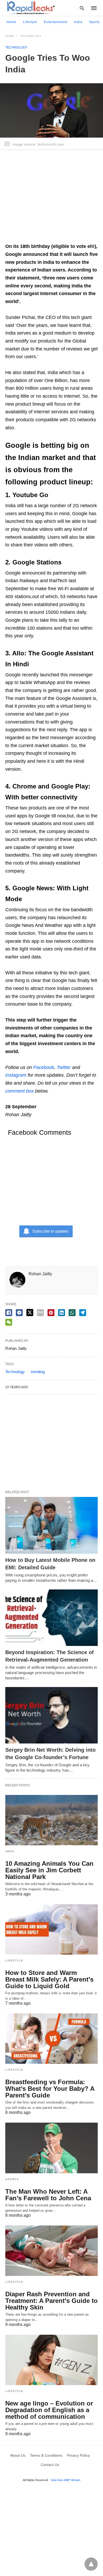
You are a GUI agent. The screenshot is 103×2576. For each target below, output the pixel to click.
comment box (20, 1091)
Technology (31, 36)
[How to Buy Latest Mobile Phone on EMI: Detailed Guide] (51, 1525)
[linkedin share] (62, 1313)
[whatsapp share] (72, 1313)
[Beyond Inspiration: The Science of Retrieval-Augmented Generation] (51, 1618)
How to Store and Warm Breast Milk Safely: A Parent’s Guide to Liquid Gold (49, 1979)
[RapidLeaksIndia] (30, 8)
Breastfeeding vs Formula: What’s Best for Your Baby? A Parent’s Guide (50, 2089)
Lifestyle (30, 22)
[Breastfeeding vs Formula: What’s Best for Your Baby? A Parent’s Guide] (51, 2039)
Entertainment (56, 22)
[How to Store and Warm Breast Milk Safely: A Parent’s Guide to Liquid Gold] (51, 1929)
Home (11, 22)
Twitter (64, 1067)
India (78, 22)
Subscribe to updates (50, 1231)
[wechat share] (9, 1322)
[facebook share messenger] (19, 1313)
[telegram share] (83, 1313)
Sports (94, 22)
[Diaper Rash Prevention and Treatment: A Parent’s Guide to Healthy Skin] (51, 2251)
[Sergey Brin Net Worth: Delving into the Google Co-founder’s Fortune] (51, 1715)
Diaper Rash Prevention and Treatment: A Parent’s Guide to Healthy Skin (51, 2301)
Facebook (44, 1067)
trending (38, 1372)
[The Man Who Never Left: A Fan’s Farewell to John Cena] (51, 2148)
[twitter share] (30, 1313)
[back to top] (91, 2564)
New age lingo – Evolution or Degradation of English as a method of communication (49, 2410)
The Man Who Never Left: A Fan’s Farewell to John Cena (48, 2195)
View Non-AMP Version (65, 2480)
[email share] (40, 1313)
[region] (51, 199)
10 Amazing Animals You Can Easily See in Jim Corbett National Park (49, 1870)
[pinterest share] (51, 1313)
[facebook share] (9, 1313)
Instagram (16, 1075)
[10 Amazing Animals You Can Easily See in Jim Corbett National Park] (51, 1820)
